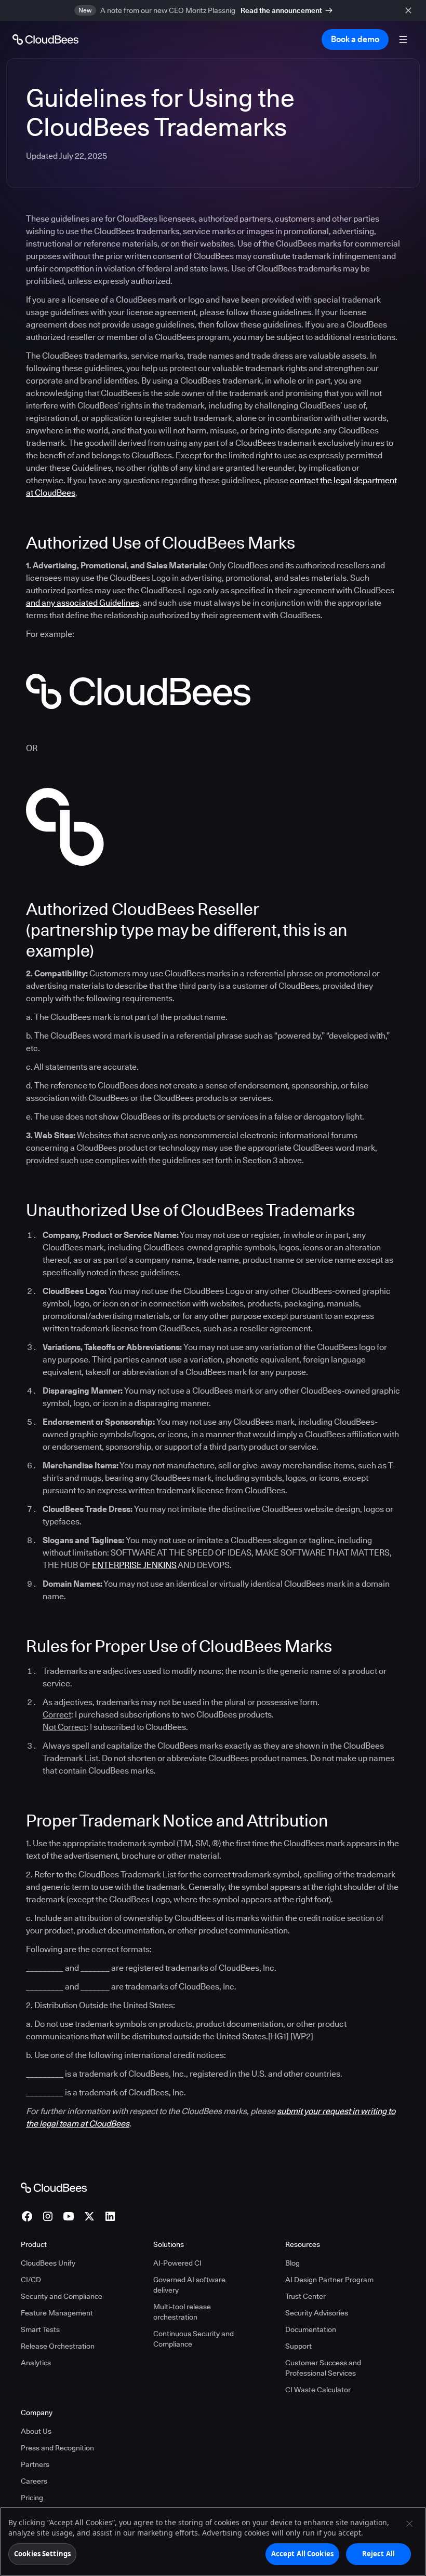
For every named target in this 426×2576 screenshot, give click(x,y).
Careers (34, 2481)
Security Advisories (317, 2313)
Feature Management (57, 2313)
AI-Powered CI (177, 2263)
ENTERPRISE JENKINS (134, 1565)
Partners (35, 2464)
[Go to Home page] (45, 39)
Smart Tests (40, 2329)
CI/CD (31, 2280)
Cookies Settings (42, 2554)
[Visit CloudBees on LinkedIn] (110, 2216)
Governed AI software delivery (189, 2285)
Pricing (32, 2498)
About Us (36, 2431)
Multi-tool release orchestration (182, 2312)
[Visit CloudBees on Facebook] (27, 2216)
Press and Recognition (57, 2448)
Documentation (311, 2329)
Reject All (378, 2554)
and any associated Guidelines (83, 603)
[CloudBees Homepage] (54, 2187)
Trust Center (305, 2296)
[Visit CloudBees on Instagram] (48, 2216)
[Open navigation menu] (403, 39)
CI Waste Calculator (318, 2390)
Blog (292, 2263)
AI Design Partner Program (329, 2280)
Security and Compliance (62, 2296)
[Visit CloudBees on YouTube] (69, 2216)
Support (298, 2346)
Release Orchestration (58, 2346)
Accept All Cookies (302, 2554)
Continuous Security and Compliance (194, 2339)
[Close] (409, 2524)
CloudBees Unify (48, 2263)
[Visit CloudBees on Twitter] (89, 2216)
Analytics (36, 2363)
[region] (213, 2541)
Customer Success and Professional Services (323, 2368)
